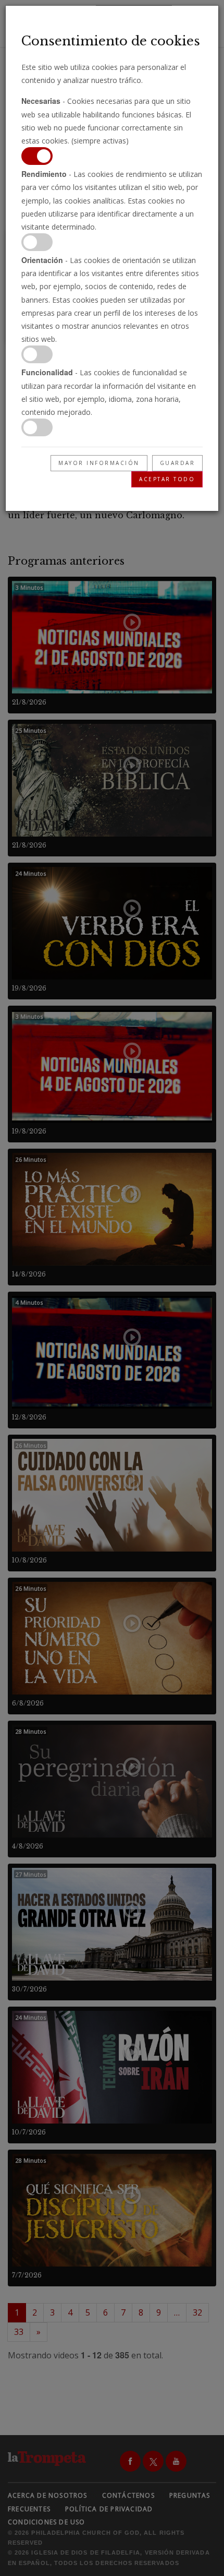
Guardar (178, 463)
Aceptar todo (167, 479)
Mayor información (99, 463)
